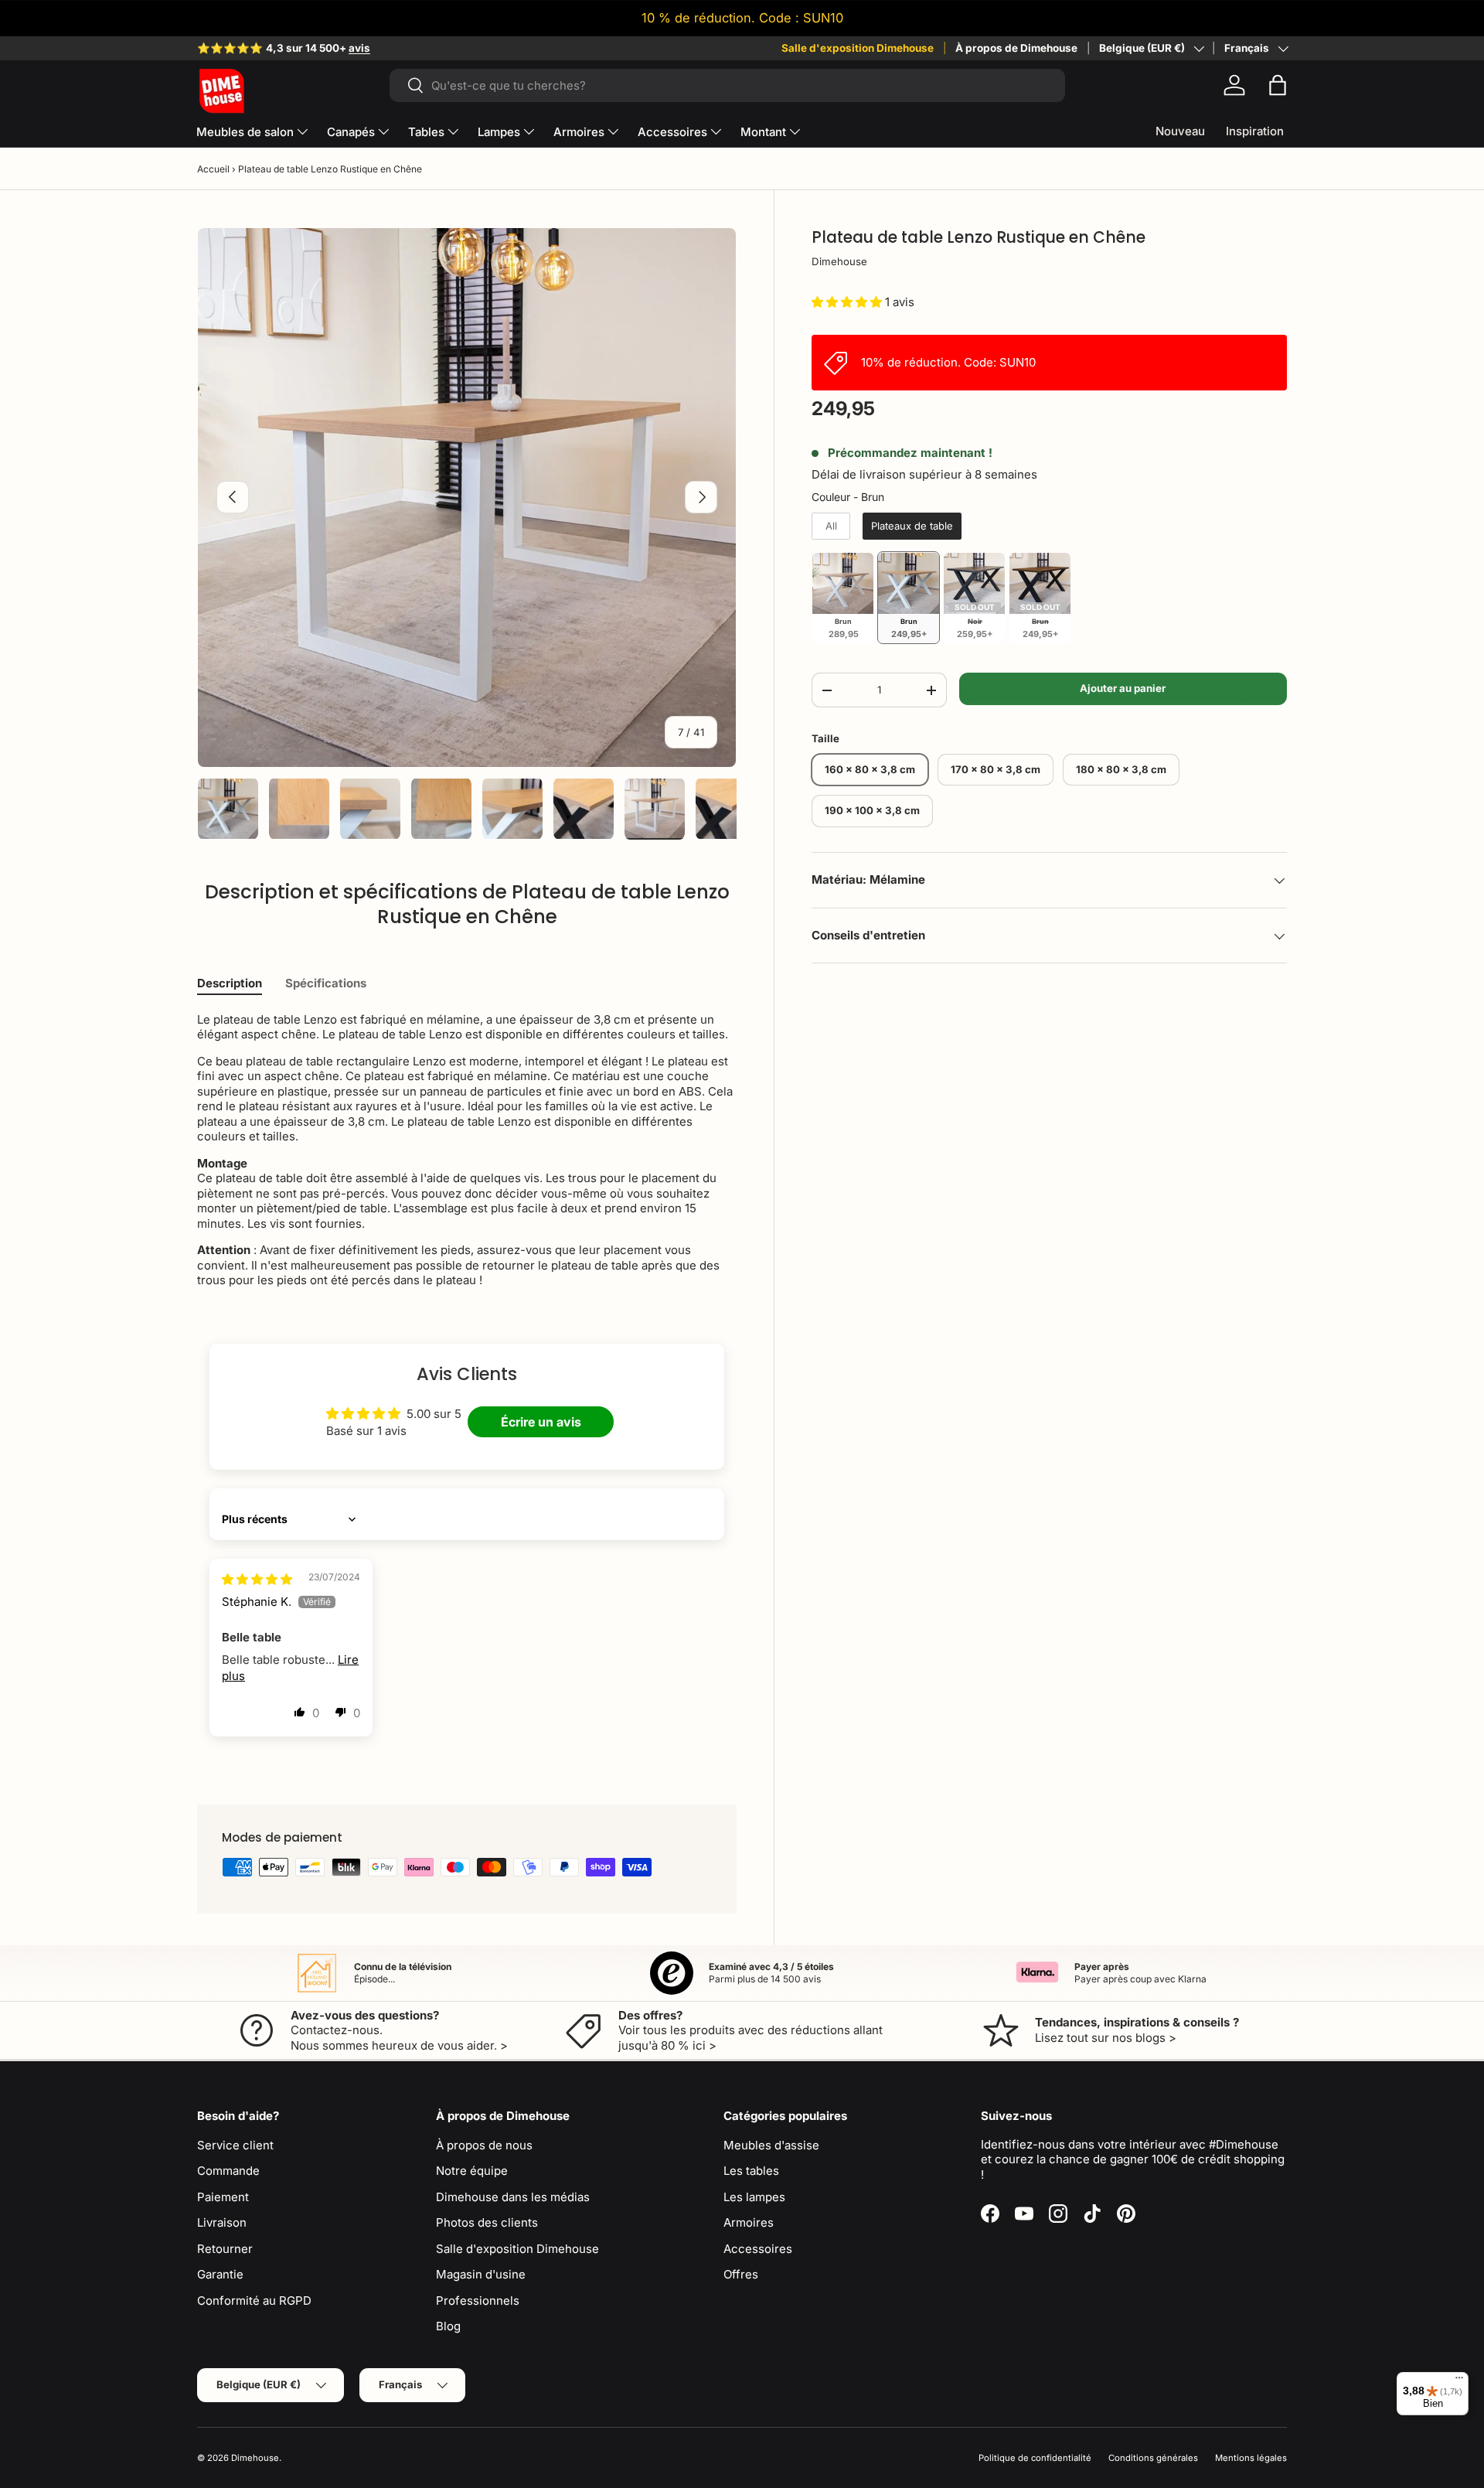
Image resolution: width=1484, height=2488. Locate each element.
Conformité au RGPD (254, 2301)
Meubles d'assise (771, 2145)
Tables (426, 132)
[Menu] (1459, 2381)
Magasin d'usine (481, 2274)
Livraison (222, 2222)
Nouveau (1180, 131)
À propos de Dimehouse (1016, 48)
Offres (741, 2274)
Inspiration (1255, 131)
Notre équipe (472, 2171)
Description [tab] (230, 983)
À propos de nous (484, 2145)
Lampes (499, 132)
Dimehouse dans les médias (513, 2197)
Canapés (351, 132)
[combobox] (727, 85)
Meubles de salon (245, 132)
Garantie (220, 2274)
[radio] (831, 527)
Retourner (225, 2249)
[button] (1278, 85)
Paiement (223, 2197)
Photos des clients (487, 2222)
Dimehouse (839, 262)
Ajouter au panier (1123, 689)
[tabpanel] (467, 1150)
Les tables (751, 2171)
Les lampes (754, 2197)
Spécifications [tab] (326, 983)
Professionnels (478, 2301)
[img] (257, 1579)
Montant (763, 132)
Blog (448, 2326)
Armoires (579, 132)
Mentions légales (1251, 2458)
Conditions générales (1153, 2458)
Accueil (213, 169)
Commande (228, 2171)
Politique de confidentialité (1035, 2458)
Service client (235, 2145)
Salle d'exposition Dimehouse (858, 48)
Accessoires (672, 132)
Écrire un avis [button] (541, 1422)
